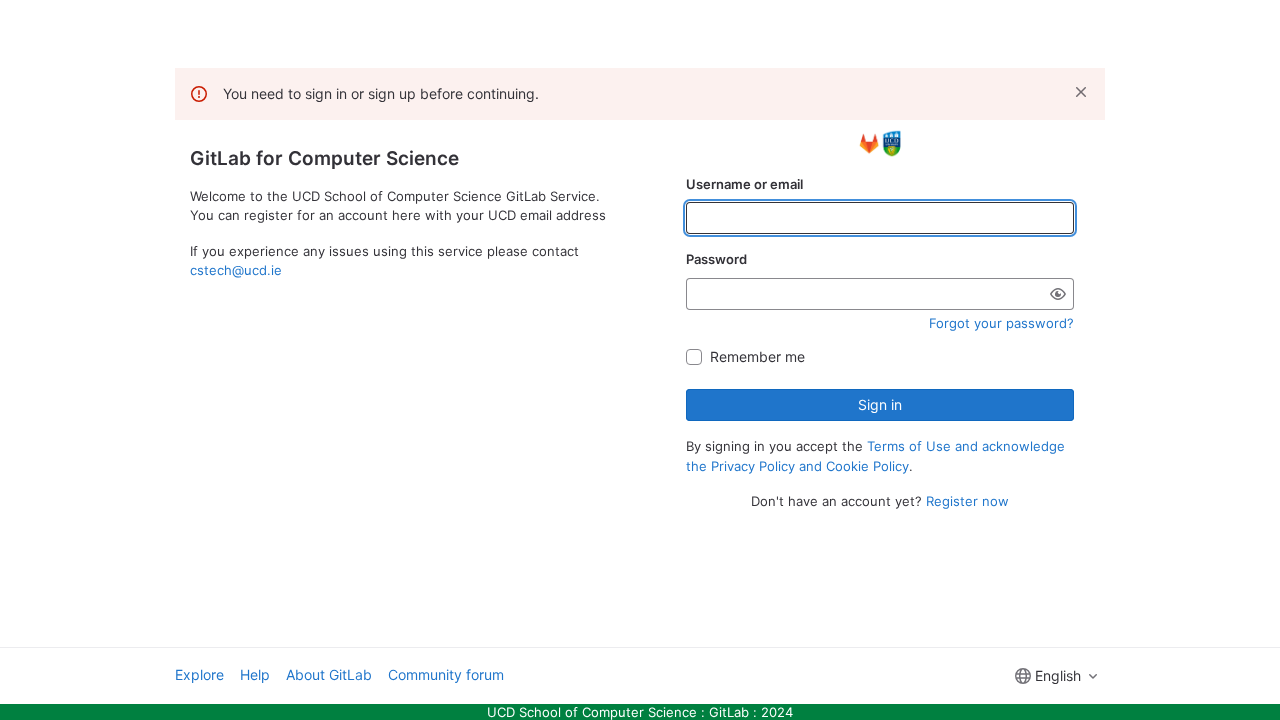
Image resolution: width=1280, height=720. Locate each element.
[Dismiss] (1081, 92)
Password (716, 259)
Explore (199, 674)
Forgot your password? (1001, 323)
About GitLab (329, 674)
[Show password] (1058, 294)
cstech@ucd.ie (236, 270)
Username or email (744, 184)
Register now (967, 501)
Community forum (446, 674)
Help (255, 674)
